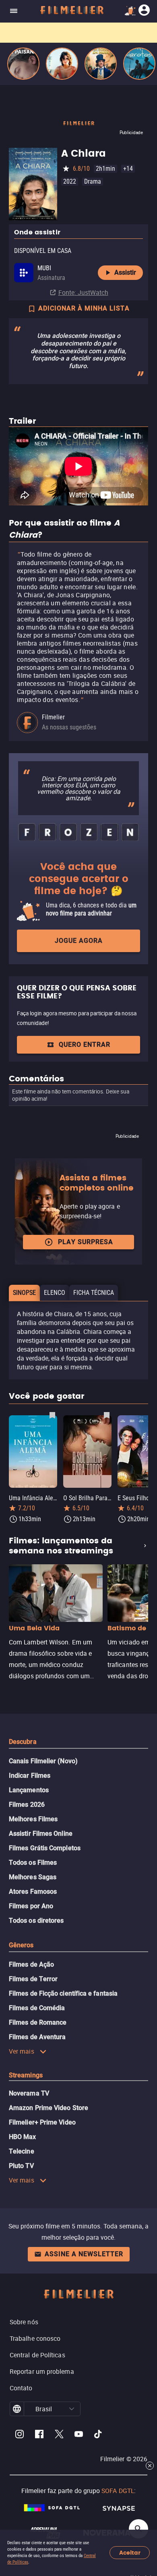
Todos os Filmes (33, 1863)
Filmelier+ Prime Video (42, 2122)
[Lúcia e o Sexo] (62, 64)
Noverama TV (29, 2093)
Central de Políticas (37, 2355)
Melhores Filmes (33, 1819)
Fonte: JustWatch (83, 292)
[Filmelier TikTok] (98, 2435)
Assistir (125, 272)
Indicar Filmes (30, 1776)
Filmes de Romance (38, 2022)
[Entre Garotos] (139, 64)
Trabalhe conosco (35, 2338)
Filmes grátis (19, 30)
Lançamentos (29, 1790)
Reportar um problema (42, 2371)
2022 (70, 181)
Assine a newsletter (84, 2254)
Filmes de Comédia (37, 2008)
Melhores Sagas (33, 1877)
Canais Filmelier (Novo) (43, 1761)
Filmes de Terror (33, 1979)
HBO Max (23, 2137)
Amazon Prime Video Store (49, 2108)
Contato (21, 2388)
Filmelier (53, 717)
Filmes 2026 (27, 1805)
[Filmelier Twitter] (59, 2435)
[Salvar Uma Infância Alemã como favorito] (52, 1415)
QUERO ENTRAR (85, 1045)
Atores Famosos (33, 1892)
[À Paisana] (23, 64)
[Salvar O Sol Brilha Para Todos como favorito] (107, 1415)
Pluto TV (21, 2166)
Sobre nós (24, 2322)
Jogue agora (79, 941)
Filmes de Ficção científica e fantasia (63, 1993)
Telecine (22, 2151)
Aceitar (130, 2553)
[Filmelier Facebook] (39, 2435)
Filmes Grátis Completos (45, 1848)
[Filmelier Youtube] (79, 2435)
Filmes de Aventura (37, 2037)
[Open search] (138, 2529)
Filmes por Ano (31, 1906)
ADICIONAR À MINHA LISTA (84, 308)
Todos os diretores (36, 1921)
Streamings (26, 2075)
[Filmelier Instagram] (20, 2435)
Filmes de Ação (31, 1964)
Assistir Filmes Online (41, 1834)
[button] (72, 2409)
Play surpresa (86, 1242)
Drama (93, 181)
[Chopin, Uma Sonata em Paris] (101, 64)
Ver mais (22, 2051)
